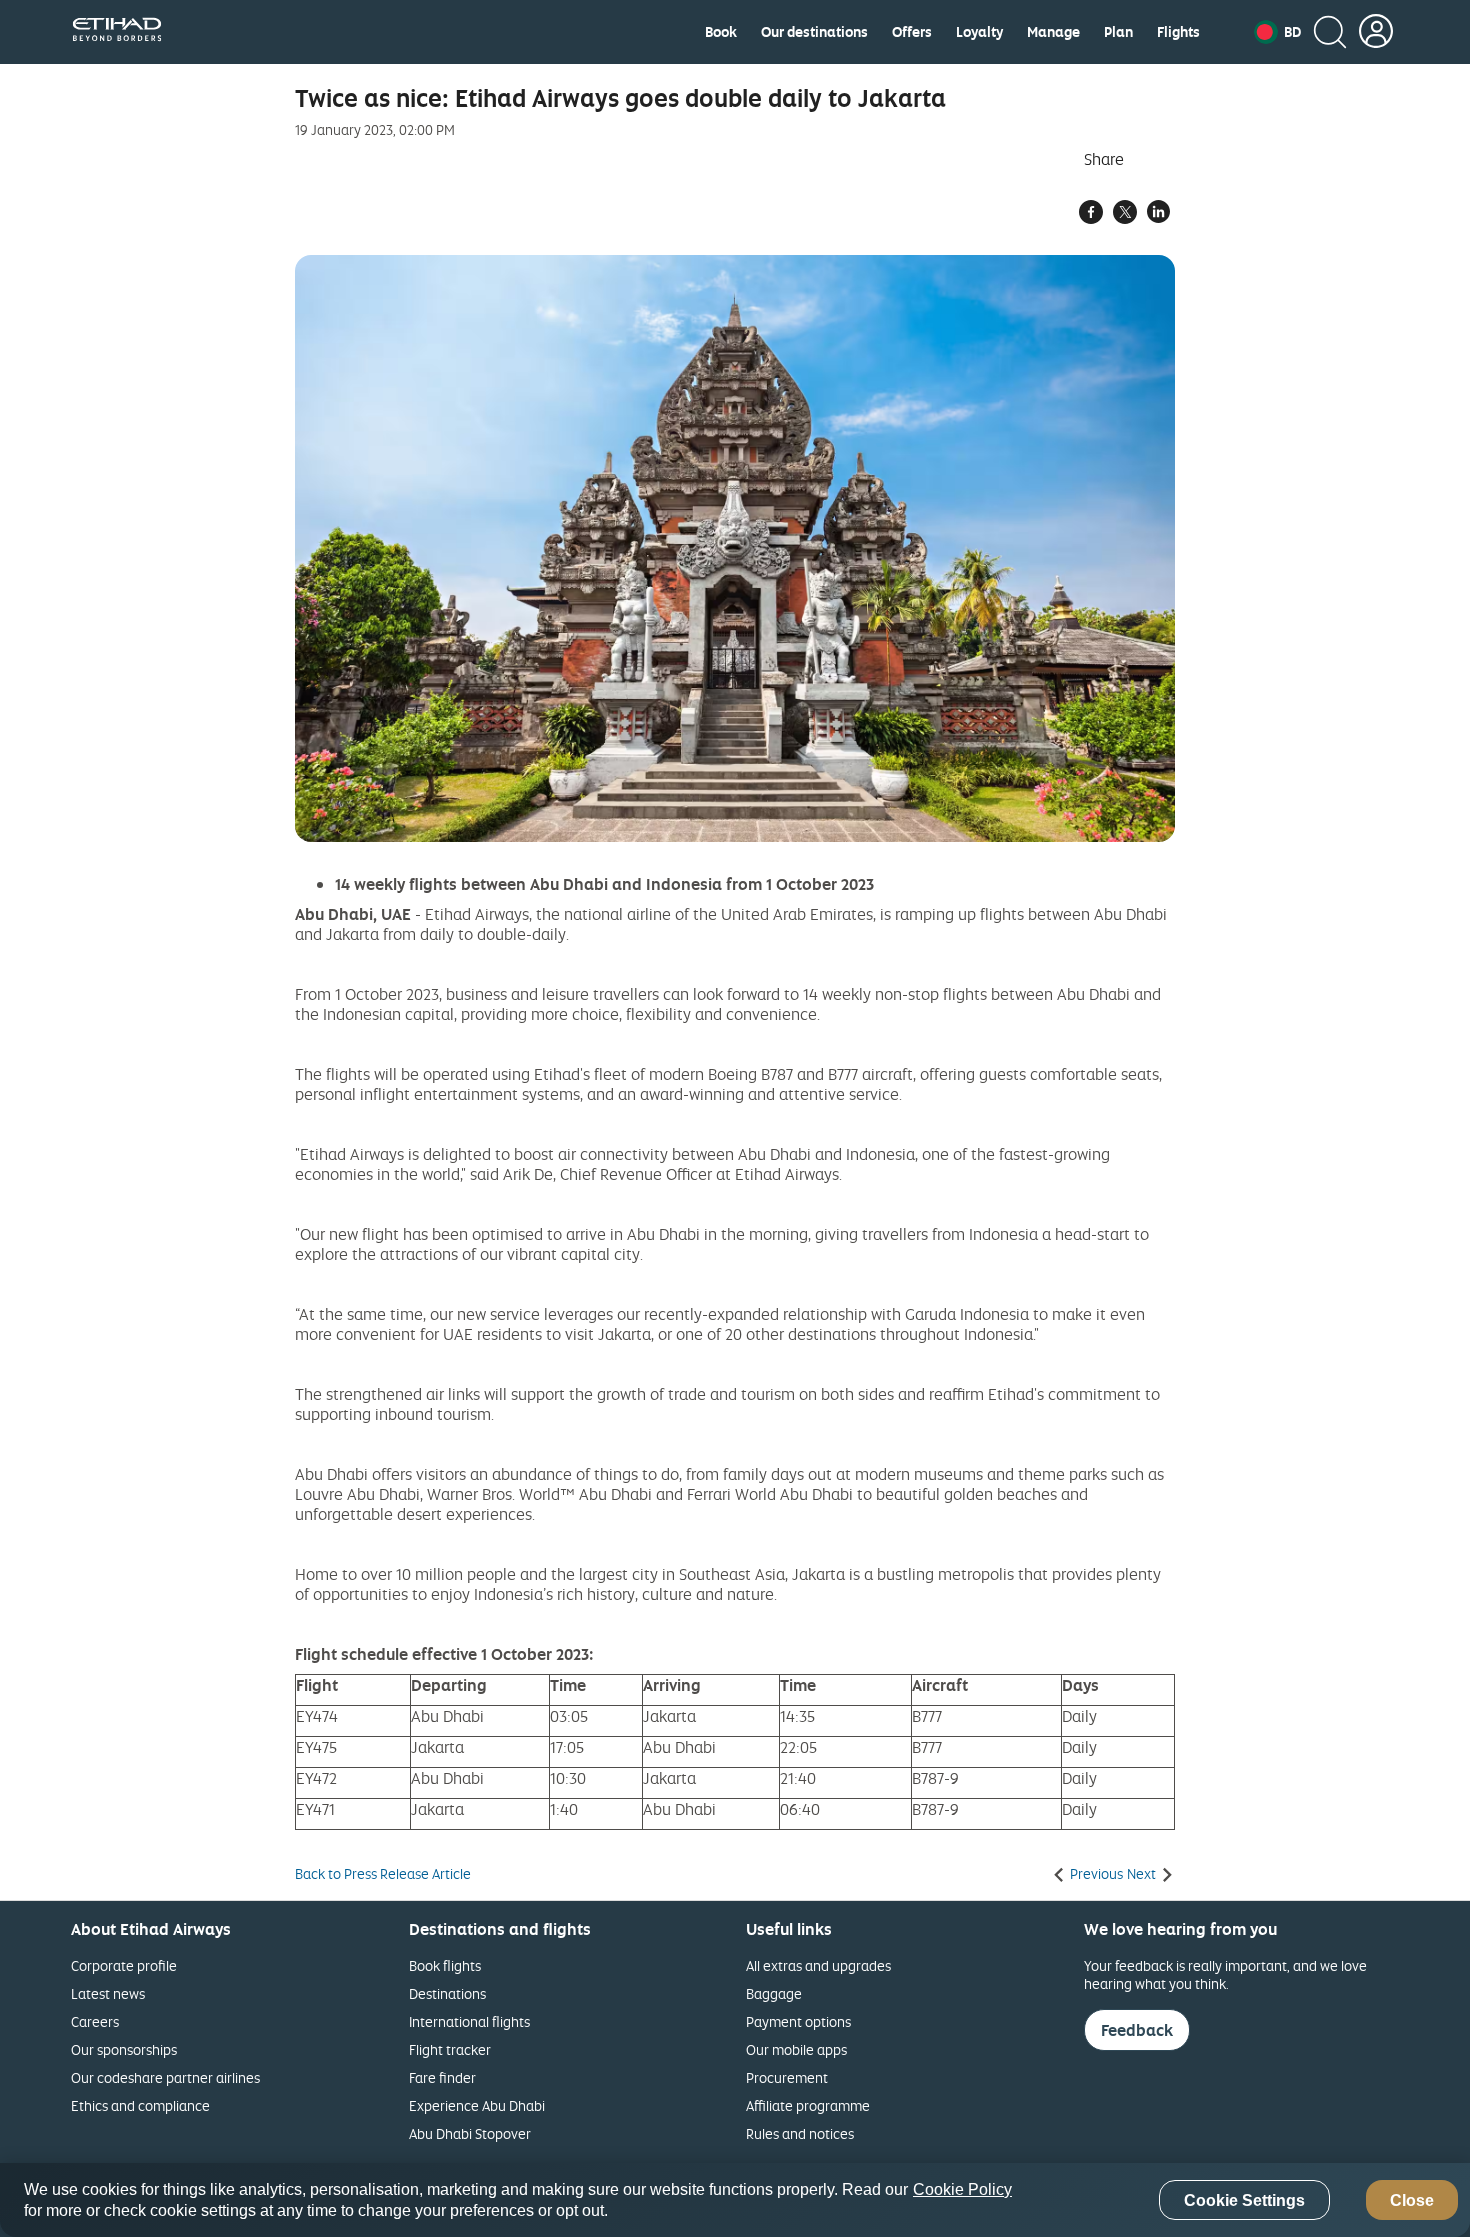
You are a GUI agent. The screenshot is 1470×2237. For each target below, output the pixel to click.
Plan (1118, 32)
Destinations (447, 1993)
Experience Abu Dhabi (477, 2105)
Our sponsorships (124, 2049)
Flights (1178, 32)
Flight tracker (450, 2049)
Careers (95, 2021)
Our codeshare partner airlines (165, 2077)
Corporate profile (124, 1965)
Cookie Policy (962, 2189)
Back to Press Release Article (383, 1874)
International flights (469, 2021)
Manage (1053, 32)
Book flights (445, 1965)
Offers (912, 32)
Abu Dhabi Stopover (470, 2133)
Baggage (774, 1993)
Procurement (787, 2077)
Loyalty (979, 32)
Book (721, 32)
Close (1412, 2200)
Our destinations (814, 32)
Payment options (798, 2021)
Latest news (108, 1993)
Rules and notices (800, 2133)
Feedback (1137, 2030)
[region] (735, 2200)
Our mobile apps (796, 2049)
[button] (1277, 32)
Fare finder (442, 2077)
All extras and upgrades (818, 1965)
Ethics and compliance (140, 2105)
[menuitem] (721, 32)
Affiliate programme (808, 2105)
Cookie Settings (1244, 2200)
